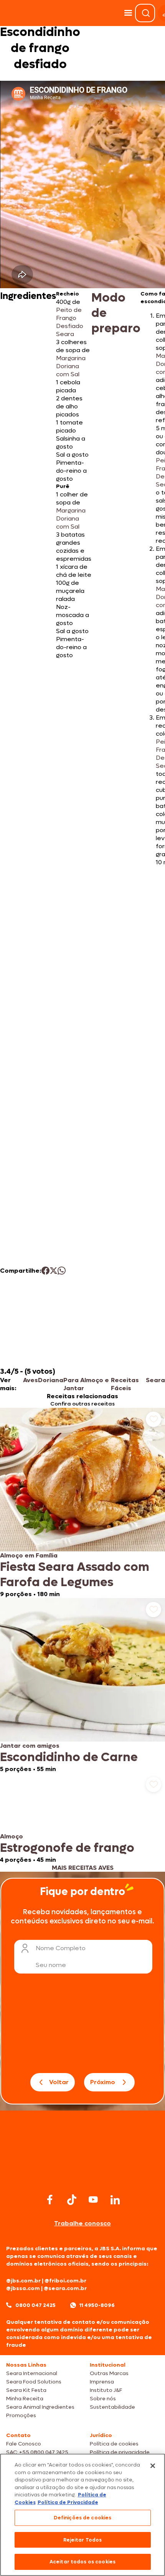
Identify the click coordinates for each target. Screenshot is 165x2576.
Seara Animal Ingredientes (40, 2407)
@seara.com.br (65, 2288)
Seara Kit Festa (26, 2390)
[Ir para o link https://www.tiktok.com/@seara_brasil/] (72, 2200)
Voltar (59, 2082)
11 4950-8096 (97, 2305)
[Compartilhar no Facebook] (45, 1271)
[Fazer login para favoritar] (153, 1419)
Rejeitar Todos (83, 2540)
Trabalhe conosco (82, 2223)
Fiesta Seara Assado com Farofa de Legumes (75, 1575)
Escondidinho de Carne (69, 1757)
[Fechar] (153, 2466)
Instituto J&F (106, 2390)
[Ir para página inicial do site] (82, 2177)
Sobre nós (103, 2399)
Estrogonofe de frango (67, 1848)
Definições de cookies (83, 2518)
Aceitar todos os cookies (82, 2562)
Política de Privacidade (68, 2502)
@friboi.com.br (65, 2281)
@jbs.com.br (23, 2281)
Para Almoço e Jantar (86, 1384)
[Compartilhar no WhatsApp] (62, 1271)
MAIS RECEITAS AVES (83, 1868)
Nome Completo (61, 1948)
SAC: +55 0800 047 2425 (37, 2452)
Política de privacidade (120, 2452)
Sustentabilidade (112, 2407)
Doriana (51, 1380)
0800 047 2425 (35, 2305)
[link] (82, 1503)
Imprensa (102, 2382)
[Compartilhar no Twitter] (54, 1271)
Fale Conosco (24, 2444)
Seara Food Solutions (34, 2382)
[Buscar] (146, 13)
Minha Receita (25, 2399)
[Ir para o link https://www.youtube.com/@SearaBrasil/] (93, 2200)
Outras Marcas (109, 2373)
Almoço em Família (29, 1555)
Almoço (12, 1836)
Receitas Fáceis (125, 1384)
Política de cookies (114, 2444)
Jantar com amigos (30, 1746)
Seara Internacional (32, 2373)
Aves (31, 1380)
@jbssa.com (23, 2288)
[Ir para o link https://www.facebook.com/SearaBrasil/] (50, 2200)
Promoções (21, 2415)
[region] (82, 2515)
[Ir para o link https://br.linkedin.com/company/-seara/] (115, 2200)
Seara (155, 1380)
